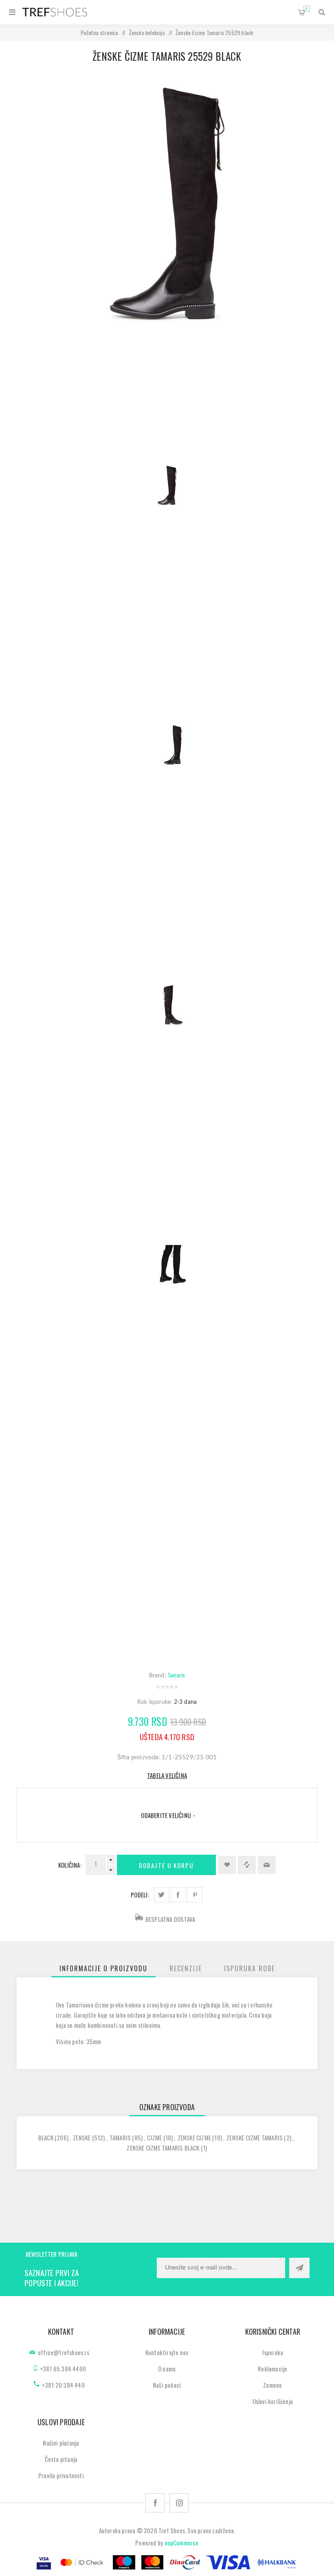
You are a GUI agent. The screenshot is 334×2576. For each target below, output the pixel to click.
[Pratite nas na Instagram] (179, 2503)
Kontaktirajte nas (167, 2352)
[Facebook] (155, 2503)
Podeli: (140, 1895)
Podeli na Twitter (162, 1895)
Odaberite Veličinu (166, 1815)
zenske (82, 2137)
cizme (154, 2137)
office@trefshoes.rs (64, 2352)
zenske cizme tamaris (255, 2137)
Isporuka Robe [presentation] (249, 1968)
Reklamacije (272, 2369)
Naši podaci (167, 2385)
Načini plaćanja (61, 2443)
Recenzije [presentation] (186, 1968)
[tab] (103, 1968)
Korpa (307, 9)
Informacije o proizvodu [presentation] (103, 1968)
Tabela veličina (167, 1775)
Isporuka (273, 2352)
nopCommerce (182, 2543)
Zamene (272, 2385)
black (46, 2137)
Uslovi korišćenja (273, 2401)
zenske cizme (194, 2137)
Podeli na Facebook (178, 1895)
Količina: (70, 1865)
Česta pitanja (61, 2459)
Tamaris (176, 1675)
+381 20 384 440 (63, 2385)
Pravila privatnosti (61, 2475)
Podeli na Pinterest (195, 1895)
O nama (167, 2369)
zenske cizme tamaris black (163, 2148)
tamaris (120, 2137)
